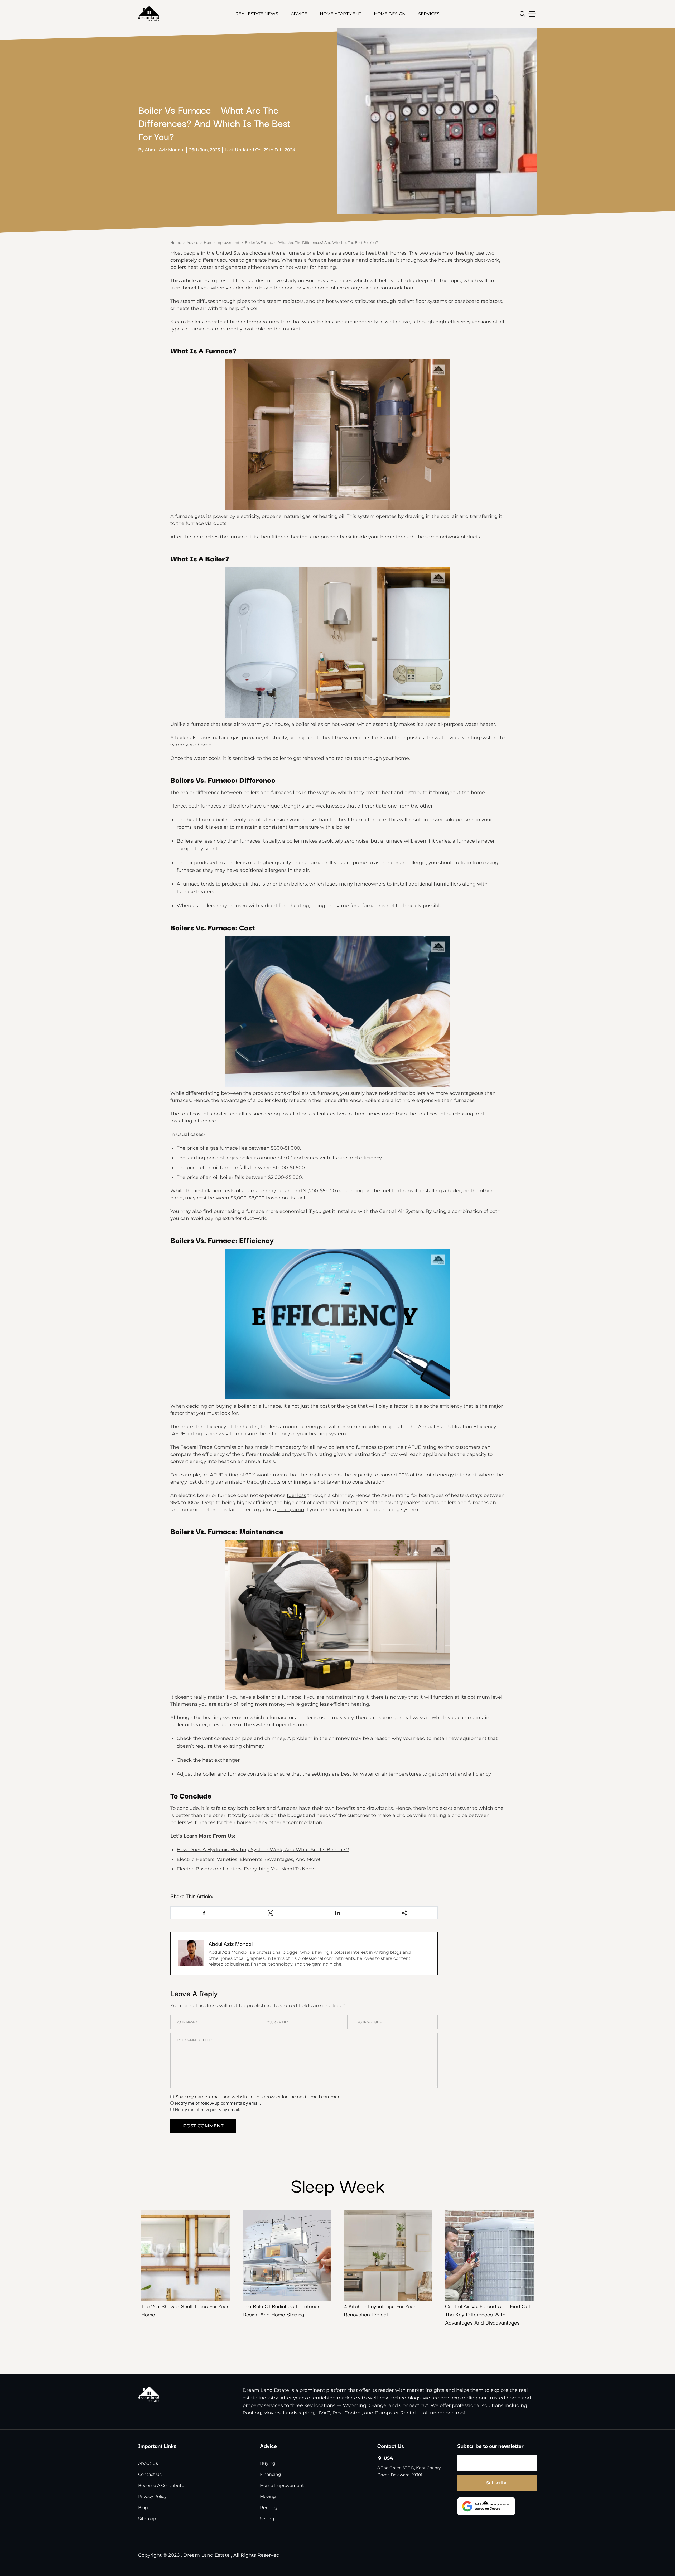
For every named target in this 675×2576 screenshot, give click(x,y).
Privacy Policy (152, 2497)
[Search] (522, 14)
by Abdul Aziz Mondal (161, 150)
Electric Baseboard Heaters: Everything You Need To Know (247, 1869)
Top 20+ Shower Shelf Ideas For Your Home (185, 2310)
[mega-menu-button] (532, 14)
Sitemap (147, 2519)
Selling (267, 2519)
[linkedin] (338, 1913)
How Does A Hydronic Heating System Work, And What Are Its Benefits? (263, 1850)
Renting (269, 2508)
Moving (268, 2497)
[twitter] (271, 1913)
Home (176, 242)
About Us (148, 2464)
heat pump (291, 1510)
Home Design (390, 14)
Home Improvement (222, 242)
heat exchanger (221, 1760)
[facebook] (204, 1913)
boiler (182, 738)
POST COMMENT (203, 2126)
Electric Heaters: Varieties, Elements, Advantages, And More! (248, 1859)
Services (429, 14)
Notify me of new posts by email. (207, 2110)
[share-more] (404, 1913)
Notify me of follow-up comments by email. (218, 2103)
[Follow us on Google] (486, 2506)
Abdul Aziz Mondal (231, 1943)
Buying (268, 2464)
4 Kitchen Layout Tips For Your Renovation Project (380, 2310)
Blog (143, 2508)
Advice (299, 14)
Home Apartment (341, 14)
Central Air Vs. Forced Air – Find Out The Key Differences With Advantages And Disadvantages (488, 2314)
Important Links (157, 2446)
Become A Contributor (162, 2486)
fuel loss (296, 1495)
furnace (184, 516)
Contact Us (150, 2475)
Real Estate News (257, 14)
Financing (271, 2475)
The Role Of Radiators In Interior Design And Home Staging (281, 2310)
